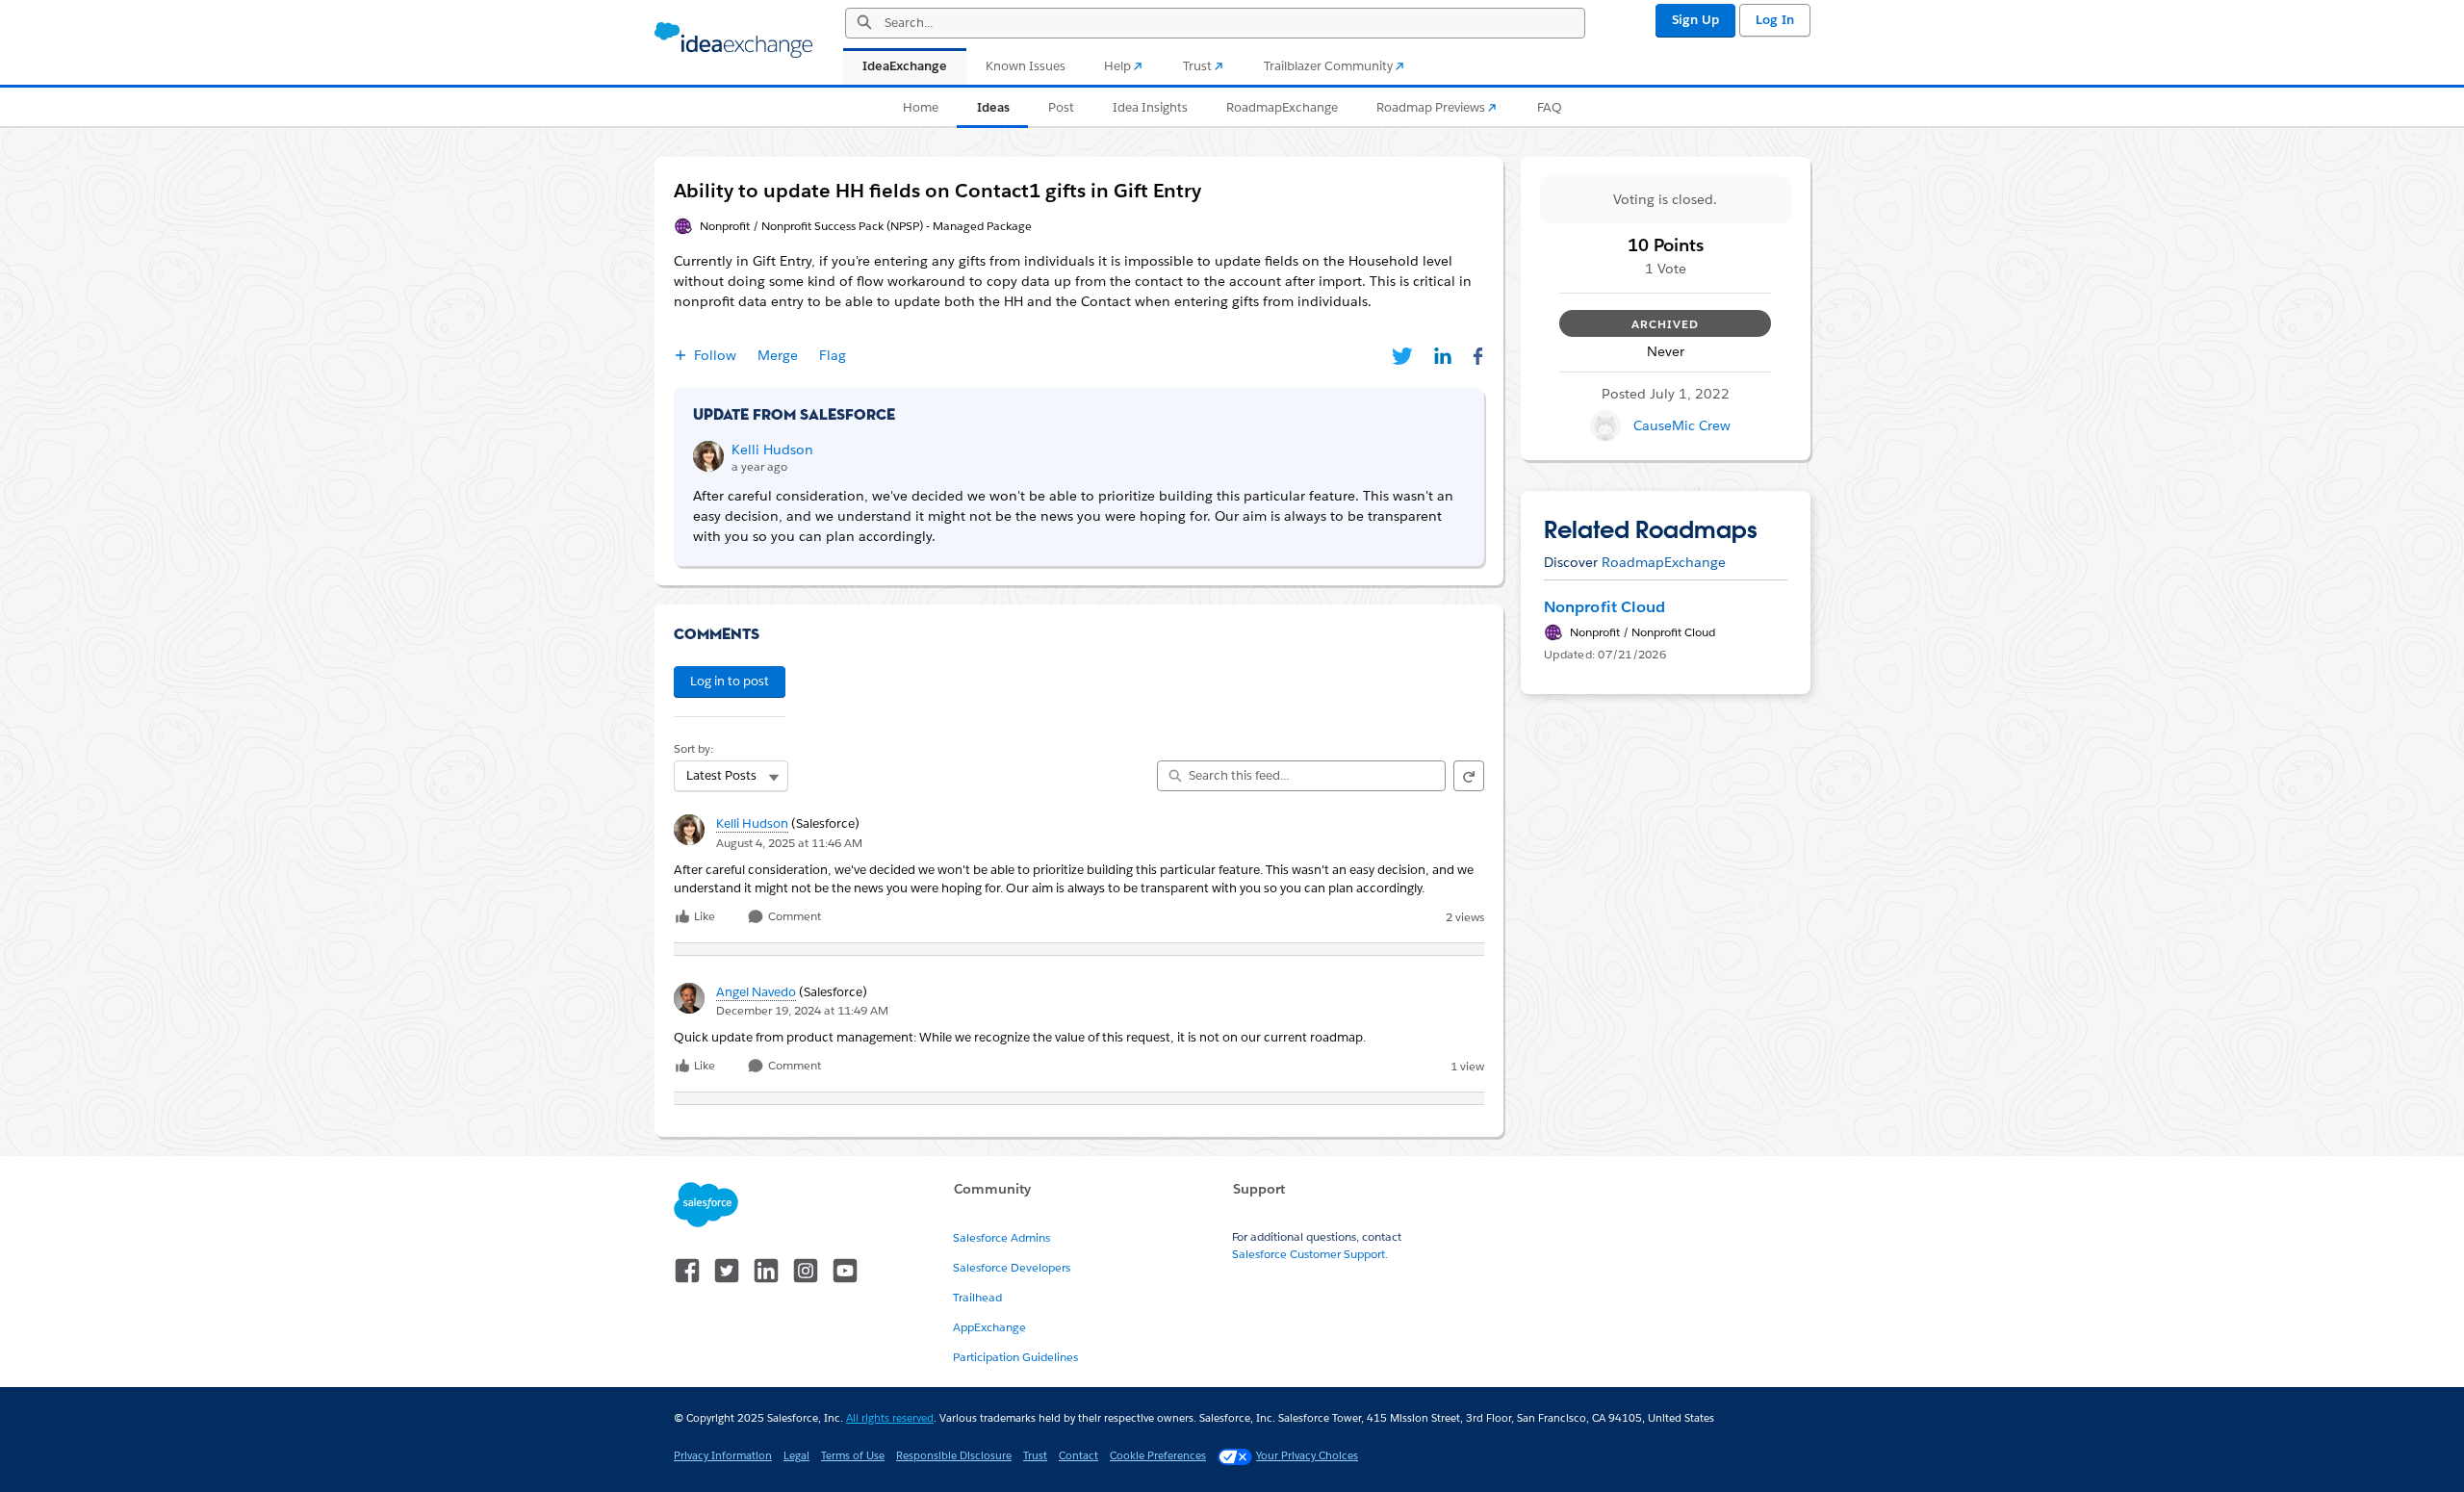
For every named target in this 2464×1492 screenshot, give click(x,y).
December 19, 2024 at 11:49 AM (802, 1010)
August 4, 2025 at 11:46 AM (789, 843)
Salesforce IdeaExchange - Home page (733, 40)
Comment (793, 917)
